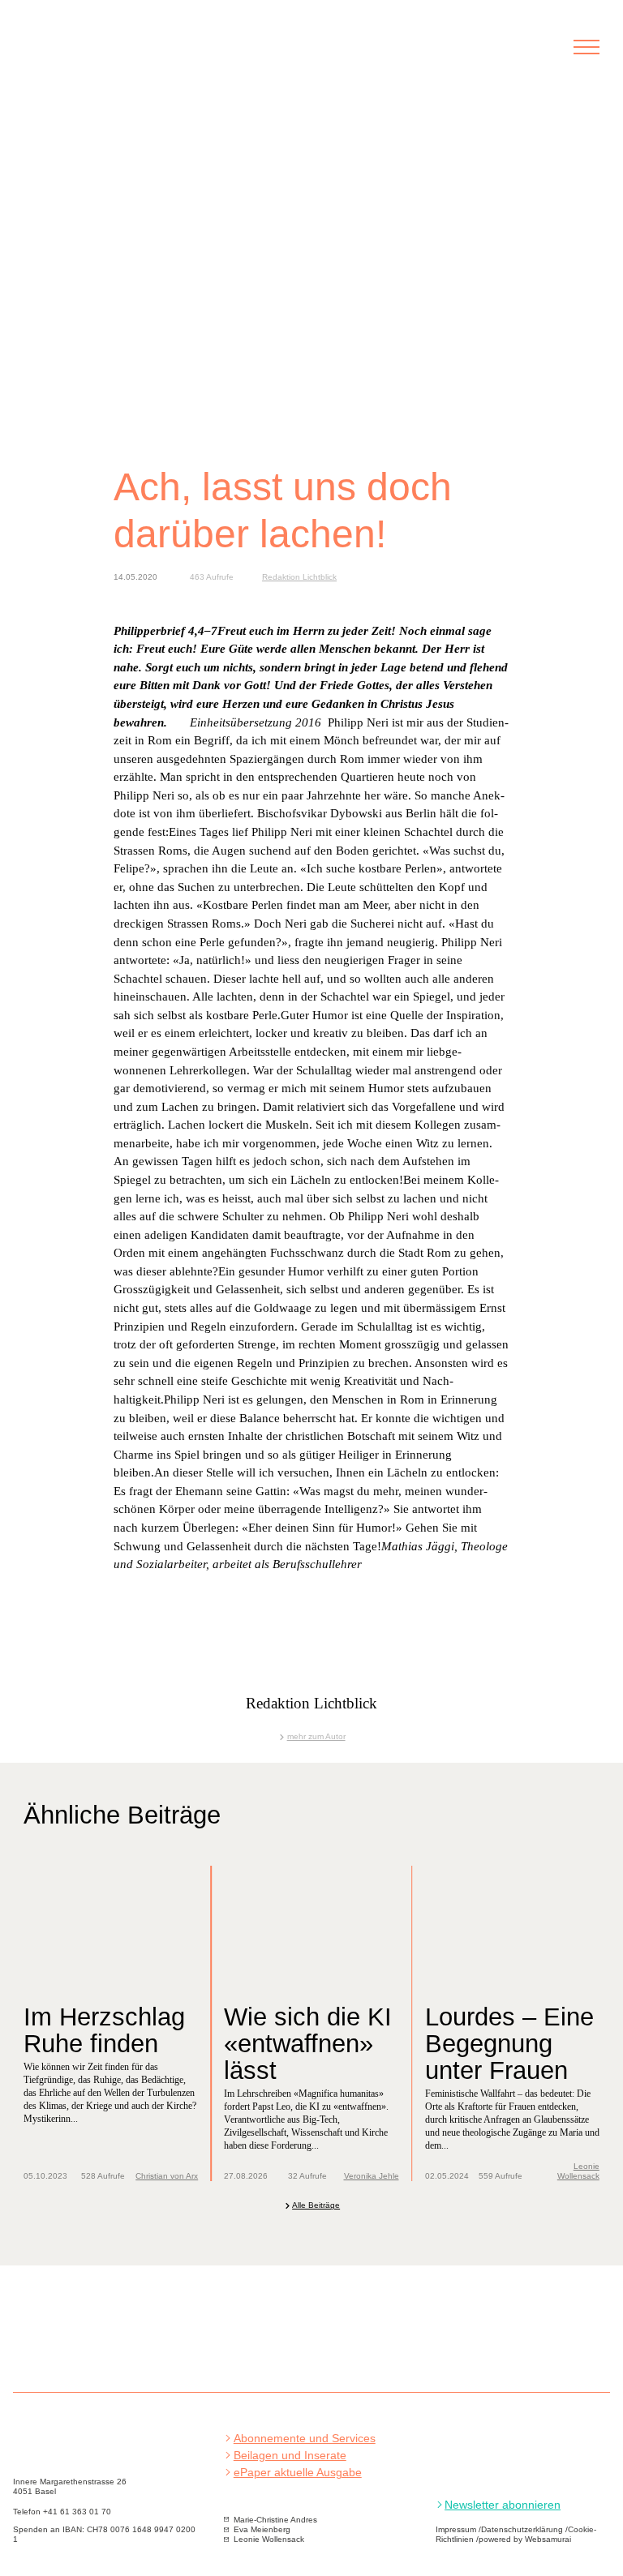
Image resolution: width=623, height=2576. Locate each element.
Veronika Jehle (372, 2176)
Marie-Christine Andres (275, 2520)
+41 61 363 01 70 (77, 2512)
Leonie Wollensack (578, 2171)
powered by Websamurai (525, 2539)
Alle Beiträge (316, 2205)
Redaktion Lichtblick (299, 577)
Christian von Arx (167, 2176)
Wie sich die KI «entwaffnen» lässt (308, 2043)
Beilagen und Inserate (290, 2456)
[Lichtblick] (112, 56)
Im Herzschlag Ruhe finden (104, 2030)
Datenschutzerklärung (522, 2529)
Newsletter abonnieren (503, 2505)
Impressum (456, 2529)
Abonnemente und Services (305, 2439)
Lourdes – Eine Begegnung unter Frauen (509, 2043)
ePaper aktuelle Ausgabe (298, 2473)
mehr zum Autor (316, 1736)
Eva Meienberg (262, 2529)
